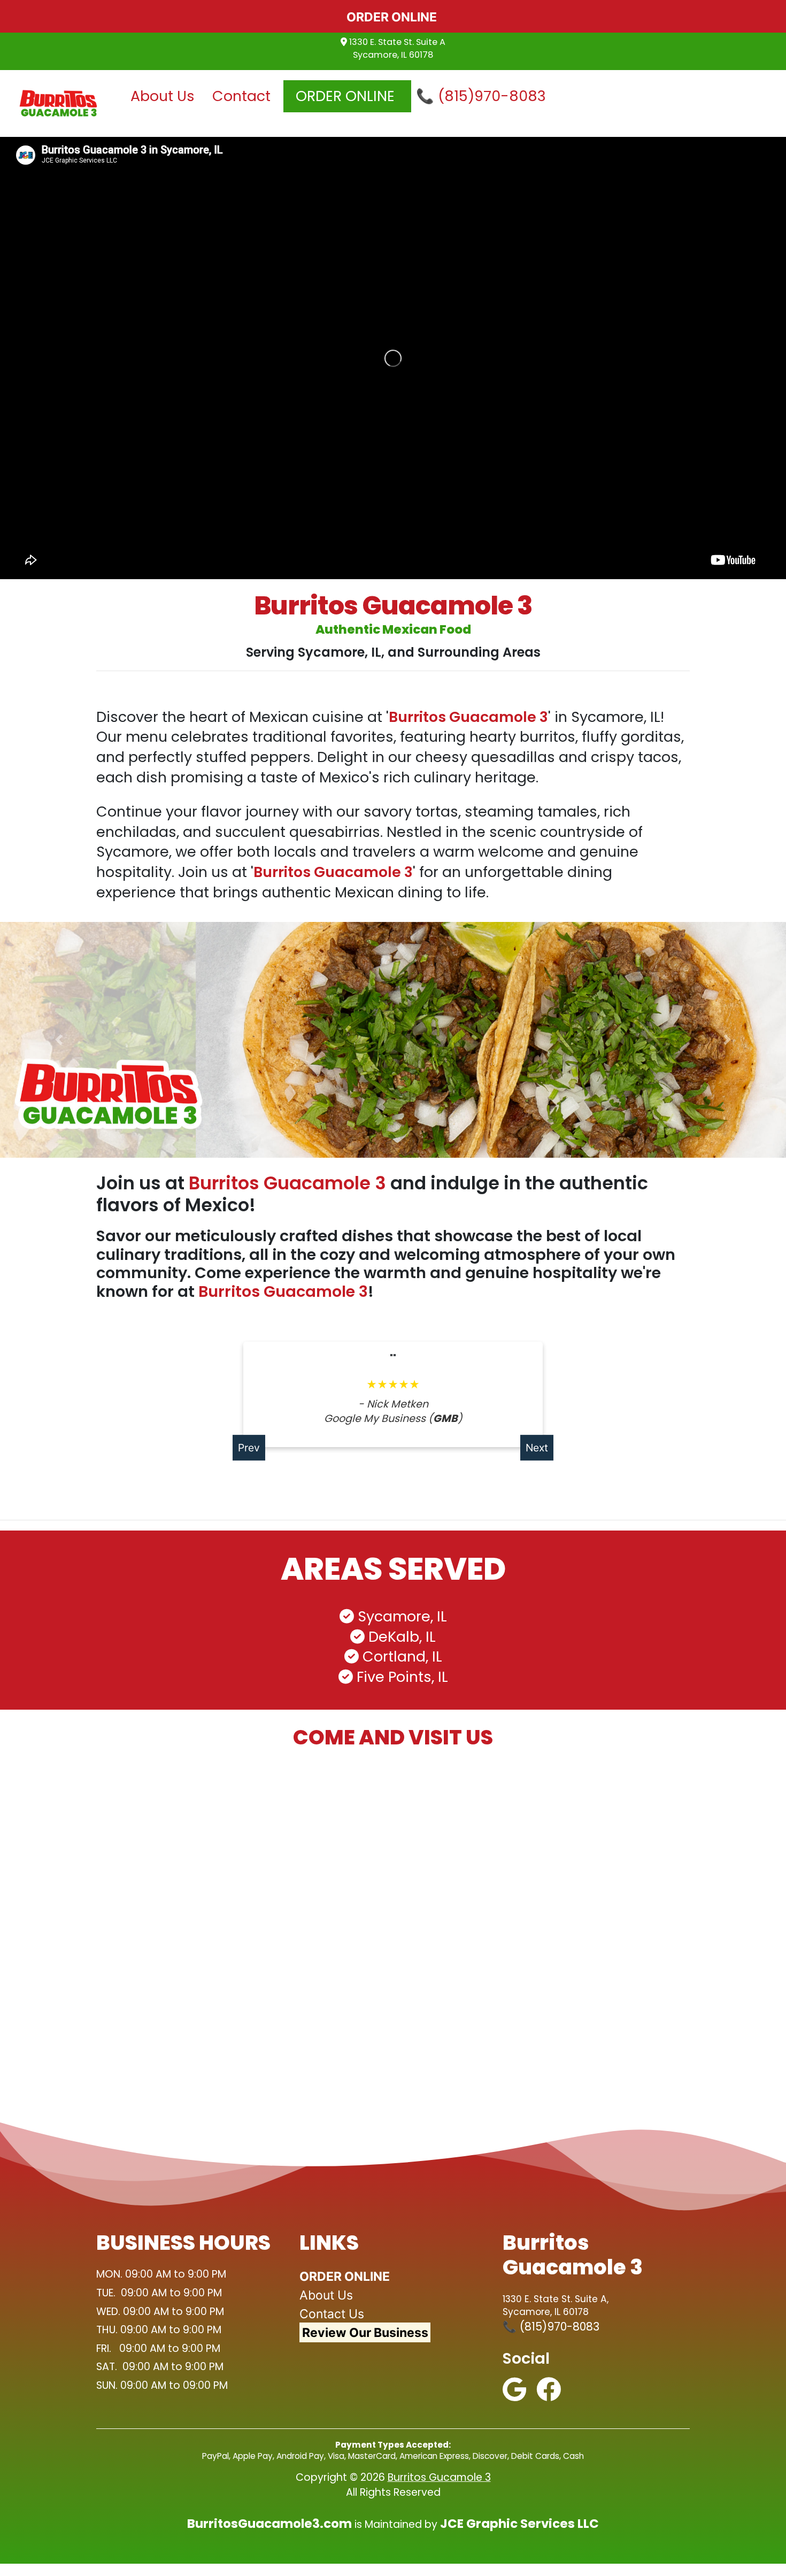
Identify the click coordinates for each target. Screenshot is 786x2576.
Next (537, 1448)
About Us (166, 96)
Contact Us (332, 2314)
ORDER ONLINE (347, 96)
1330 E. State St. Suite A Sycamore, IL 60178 (396, 48)
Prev (249, 1448)
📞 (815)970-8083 (481, 96)
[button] (59, 1040)
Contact (245, 96)
